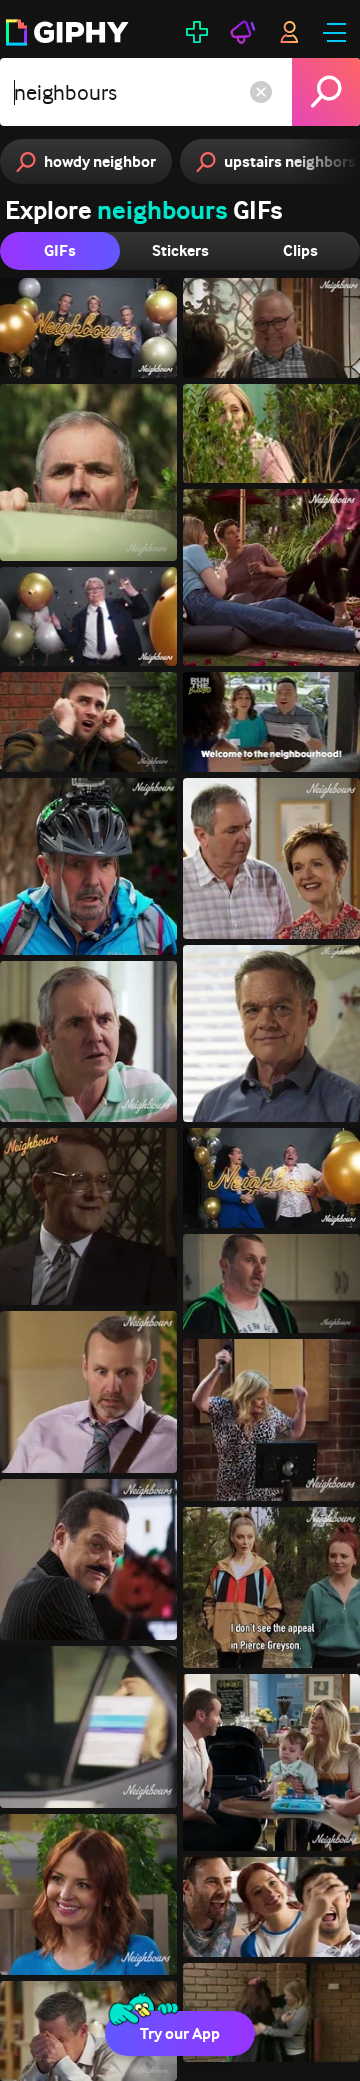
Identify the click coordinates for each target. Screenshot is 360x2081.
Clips (300, 250)
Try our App (180, 2033)
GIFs (60, 250)
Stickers (180, 250)
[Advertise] (243, 32)
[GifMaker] (197, 32)
